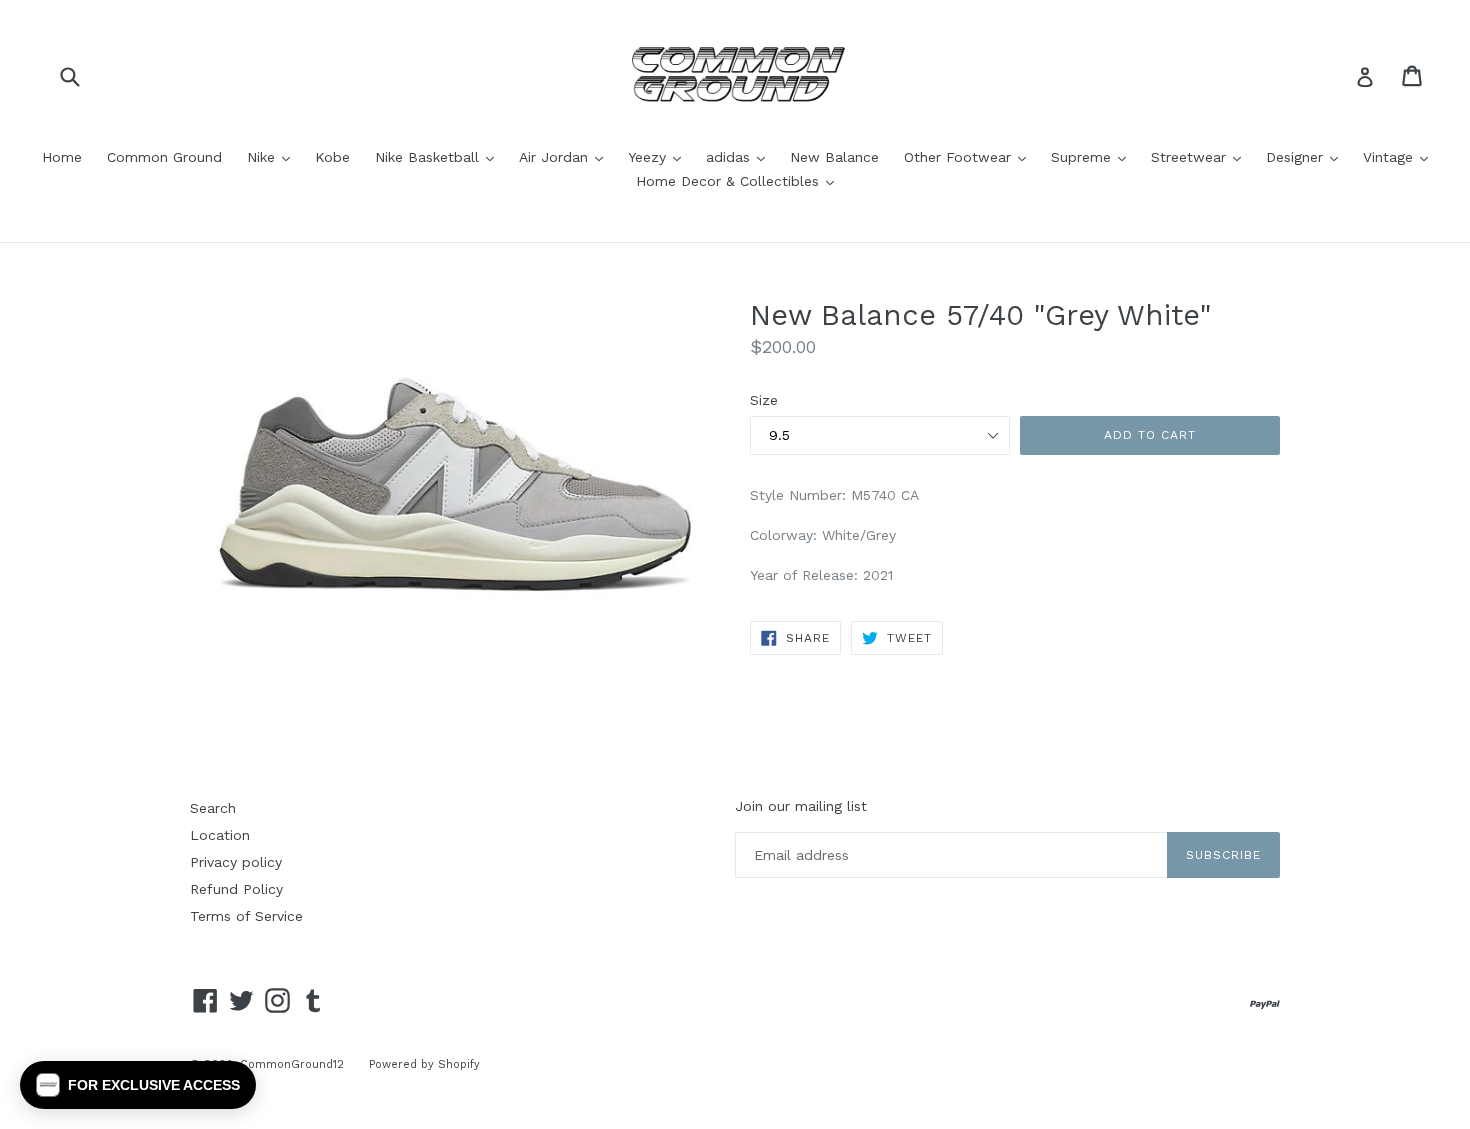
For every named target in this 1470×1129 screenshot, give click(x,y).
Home (62, 157)
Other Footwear (970, 156)
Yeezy (659, 156)
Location (220, 835)
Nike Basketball (439, 156)
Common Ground (164, 157)
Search (213, 808)
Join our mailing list (801, 806)
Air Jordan (566, 156)
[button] (138, 1085)
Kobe (332, 157)
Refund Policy (236, 889)
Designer (1307, 156)
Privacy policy (236, 862)
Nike (273, 156)
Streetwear (1201, 156)
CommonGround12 (292, 1064)
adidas (740, 156)
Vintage (1400, 156)
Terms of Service (246, 916)
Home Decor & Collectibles (740, 180)
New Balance (834, 157)
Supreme (1093, 156)
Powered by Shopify (424, 1064)
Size (764, 400)
